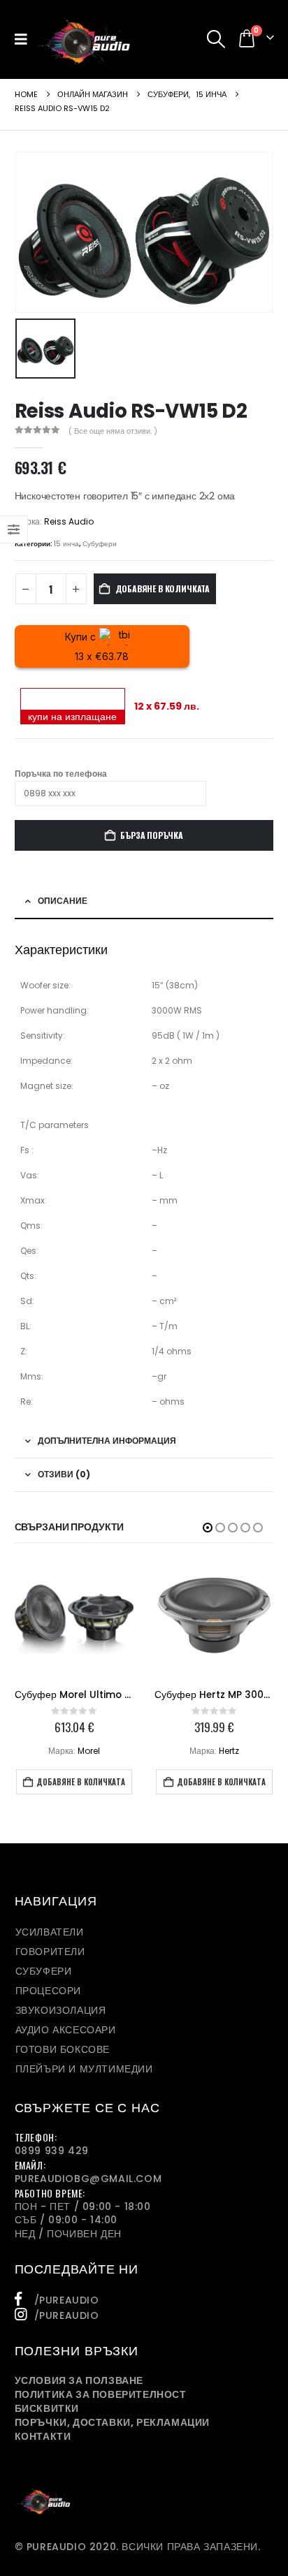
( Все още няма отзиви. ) (113, 431)
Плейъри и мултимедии (84, 2069)
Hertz (229, 1751)
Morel (89, 1751)
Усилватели (50, 1932)
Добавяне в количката (163, 588)
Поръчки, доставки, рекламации (112, 2422)
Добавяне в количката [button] (81, 1782)
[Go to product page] (74, 1619)
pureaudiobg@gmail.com (88, 2179)
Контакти (43, 2436)
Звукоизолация (61, 2010)
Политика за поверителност (101, 2394)
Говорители (50, 1952)
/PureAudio (67, 2300)
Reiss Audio (69, 521)
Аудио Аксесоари (66, 2030)
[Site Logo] (84, 39)
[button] (25, 39)
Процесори (48, 1991)
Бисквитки (47, 2408)
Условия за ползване (79, 2380)
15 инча (66, 544)
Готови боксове (63, 2049)
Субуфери (100, 544)
